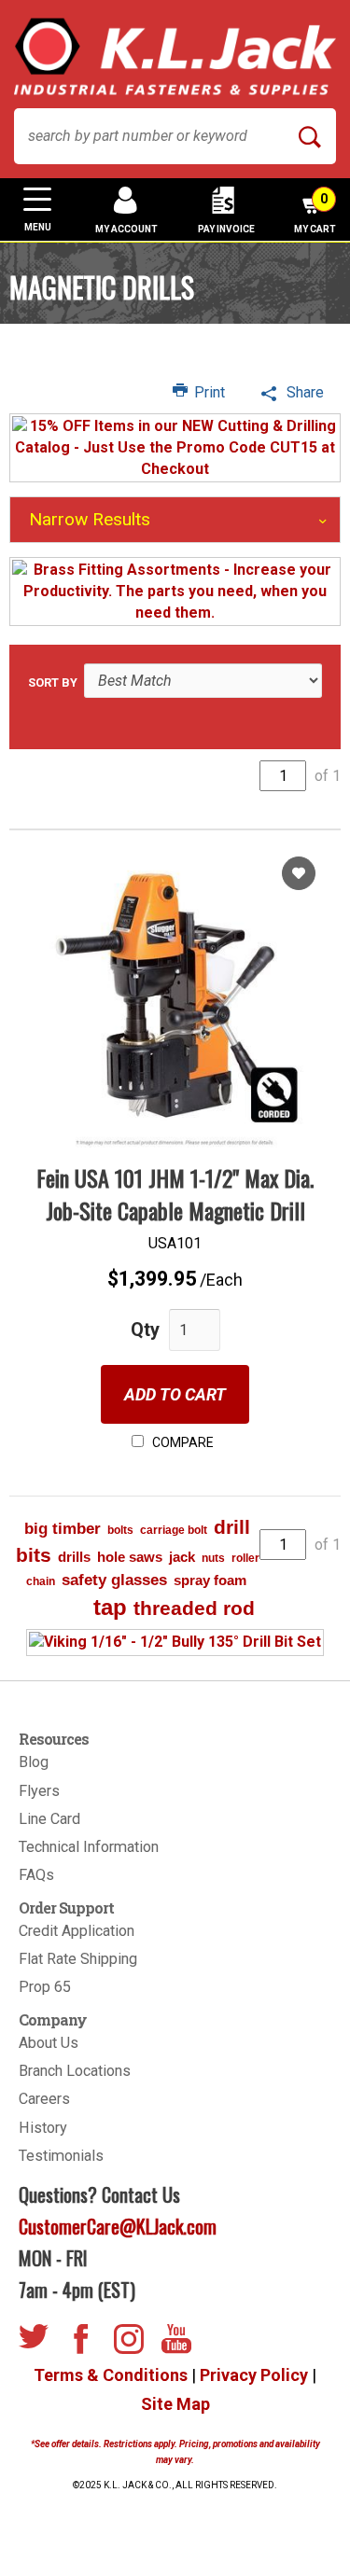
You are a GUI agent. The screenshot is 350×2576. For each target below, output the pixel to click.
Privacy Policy (254, 2375)
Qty (145, 1330)
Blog (34, 1762)
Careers (44, 2099)
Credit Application (77, 1931)
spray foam (210, 1580)
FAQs (36, 1875)
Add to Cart (175, 1394)
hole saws (130, 1557)
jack (182, 1557)
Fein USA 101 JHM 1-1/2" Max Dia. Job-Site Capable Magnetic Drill (175, 1193)
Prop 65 (45, 1987)
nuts (213, 1558)
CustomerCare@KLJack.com (118, 2226)
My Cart (315, 213)
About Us (49, 2043)
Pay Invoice (226, 229)
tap (110, 1607)
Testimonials (61, 2156)
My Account (126, 229)
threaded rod (194, 1608)
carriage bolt (174, 1530)
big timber (63, 1529)
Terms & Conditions (111, 2375)
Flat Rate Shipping (78, 1959)
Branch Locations (75, 2071)
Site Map (175, 2404)
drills (74, 1557)
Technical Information (89, 1847)
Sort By (53, 682)
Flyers (39, 1791)
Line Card (49, 1819)
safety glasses (114, 1580)
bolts (120, 1530)
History (43, 2128)
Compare (182, 1442)
